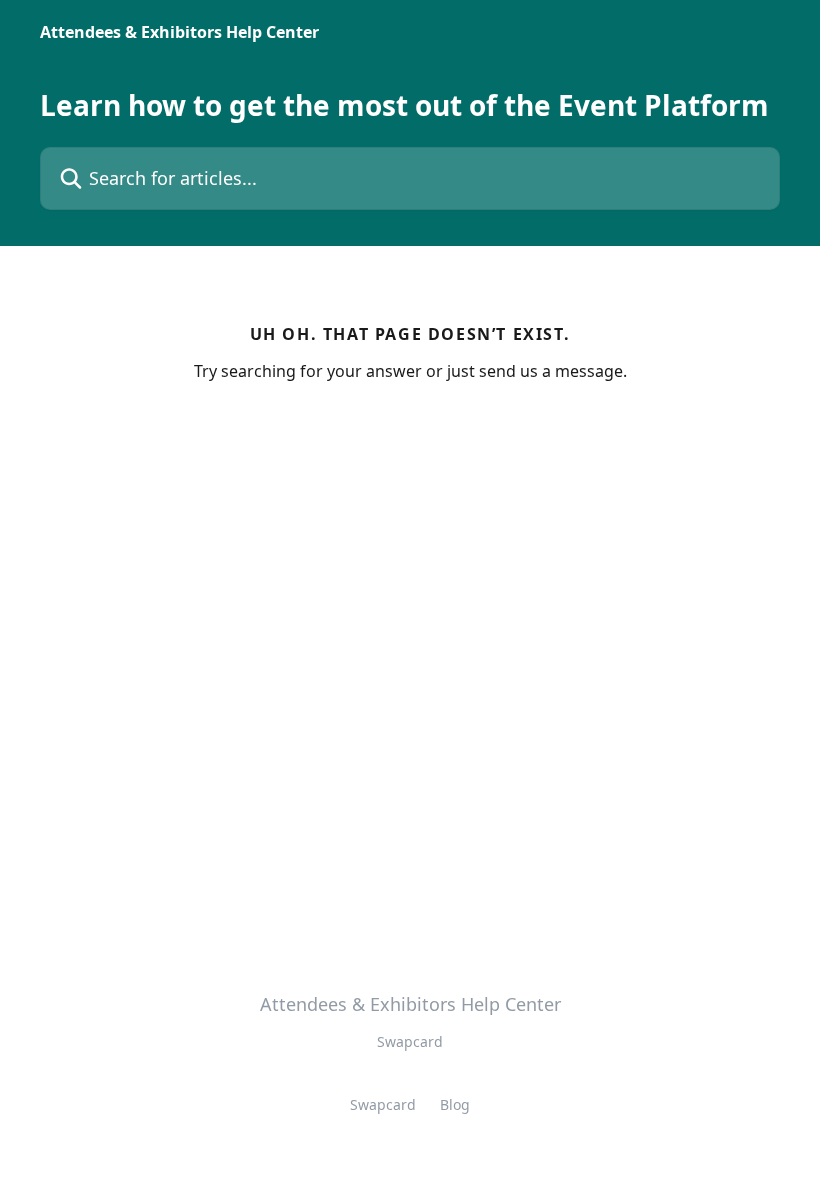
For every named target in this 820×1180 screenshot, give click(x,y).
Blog (455, 1104)
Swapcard (383, 1104)
